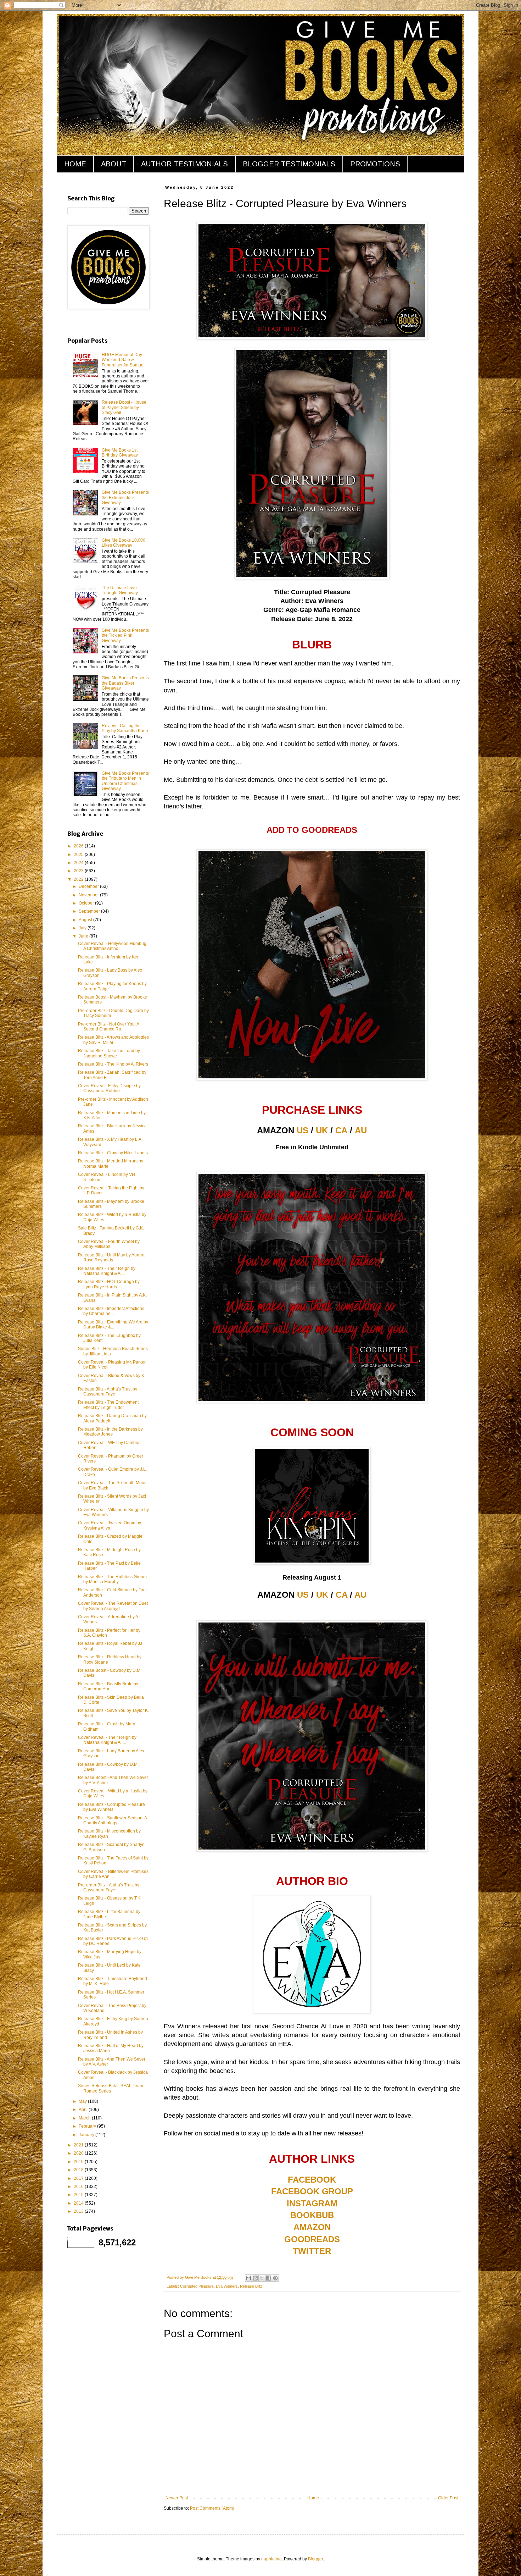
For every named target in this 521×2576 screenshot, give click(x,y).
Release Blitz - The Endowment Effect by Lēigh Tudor (108, 1405)
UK (322, 1130)
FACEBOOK (312, 2180)
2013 (79, 2211)
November (89, 895)
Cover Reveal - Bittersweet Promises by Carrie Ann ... (113, 1874)
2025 (79, 855)
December (89, 886)
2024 (79, 863)
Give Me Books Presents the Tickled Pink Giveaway (125, 635)
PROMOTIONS (375, 164)
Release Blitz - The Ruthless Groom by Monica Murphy (112, 1579)
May (83, 2101)
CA (341, 1130)
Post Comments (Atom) (212, 2508)
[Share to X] (262, 2278)
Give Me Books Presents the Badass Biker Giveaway (125, 683)
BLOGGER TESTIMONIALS (289, 164)
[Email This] (248, 2278)
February (88, 2126)
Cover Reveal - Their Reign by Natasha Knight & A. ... (107, 1740)
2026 (79, 846)
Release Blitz (251, 2286)
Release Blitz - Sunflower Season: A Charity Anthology (112, 1820)
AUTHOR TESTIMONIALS (184, 164)
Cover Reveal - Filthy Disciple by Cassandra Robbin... (109, 1088)
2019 (79, 2162)
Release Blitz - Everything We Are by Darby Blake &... (113, 1325)
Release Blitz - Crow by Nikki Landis (113, 1153)
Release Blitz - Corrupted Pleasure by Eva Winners (111, 1807)
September (90, 911)
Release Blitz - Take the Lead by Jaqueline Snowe (109, 1053)
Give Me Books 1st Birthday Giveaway (120, 453)
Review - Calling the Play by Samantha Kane (125, 728)
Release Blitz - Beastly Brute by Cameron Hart (108, 1686)
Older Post (448, 2498)
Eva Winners (227, 2286)
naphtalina (271, 2559)
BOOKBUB (312, 2215)
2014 (79, 2203)
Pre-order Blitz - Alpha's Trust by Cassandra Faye (109, 1887)
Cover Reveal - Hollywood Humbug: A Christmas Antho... (113, 946)
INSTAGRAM (312, 2203)
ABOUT (114, 164)
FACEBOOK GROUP (312, 2191)
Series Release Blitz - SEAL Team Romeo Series (111, 2088)
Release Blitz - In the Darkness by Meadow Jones (110, 1432)
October (87, 903)
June (84, 936)
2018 (79, 2170)
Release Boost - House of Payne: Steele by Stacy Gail (124, 407)
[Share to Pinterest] (275, 2278)
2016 (79, 2187)
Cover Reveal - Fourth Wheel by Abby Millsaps (109, 1244)
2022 (79, 879)
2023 (79, 871)
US (302, 1130)
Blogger (315, 2559)
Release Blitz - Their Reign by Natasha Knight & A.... (107, 1271)
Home (313, 2498)
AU (361, 1130)
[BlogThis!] (255, 2278)
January (87, 2135)
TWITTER (312, 2251)
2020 (79, 2153)
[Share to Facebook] (269, 2278)
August (86, 920)
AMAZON (312, 2227)
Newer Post (177, 2498)
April (84, 2110)
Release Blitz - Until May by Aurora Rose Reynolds (111, 1257)
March (85, 2118)
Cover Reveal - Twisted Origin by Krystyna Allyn (110, 1525)
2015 (79, 2195)
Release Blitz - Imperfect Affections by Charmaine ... (111, 1311)
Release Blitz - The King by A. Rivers (113, 1064)
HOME (75, 164)
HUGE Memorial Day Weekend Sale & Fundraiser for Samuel (123, 360)
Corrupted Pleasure (197, 2286)
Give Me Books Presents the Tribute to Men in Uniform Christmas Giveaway (125, 781)
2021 (79, 2145)
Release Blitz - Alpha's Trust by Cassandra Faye (108, 1392)
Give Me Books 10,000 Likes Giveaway (124, 543)
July (83, 928)
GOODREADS (312, 2239)
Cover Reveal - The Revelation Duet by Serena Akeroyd (113, 1606)
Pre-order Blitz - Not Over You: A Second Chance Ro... (108, 1027)
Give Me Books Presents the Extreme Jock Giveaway (125, 497)
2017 (79, 2178)
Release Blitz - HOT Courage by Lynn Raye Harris (109, 1284)
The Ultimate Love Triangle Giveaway (120, 590)
